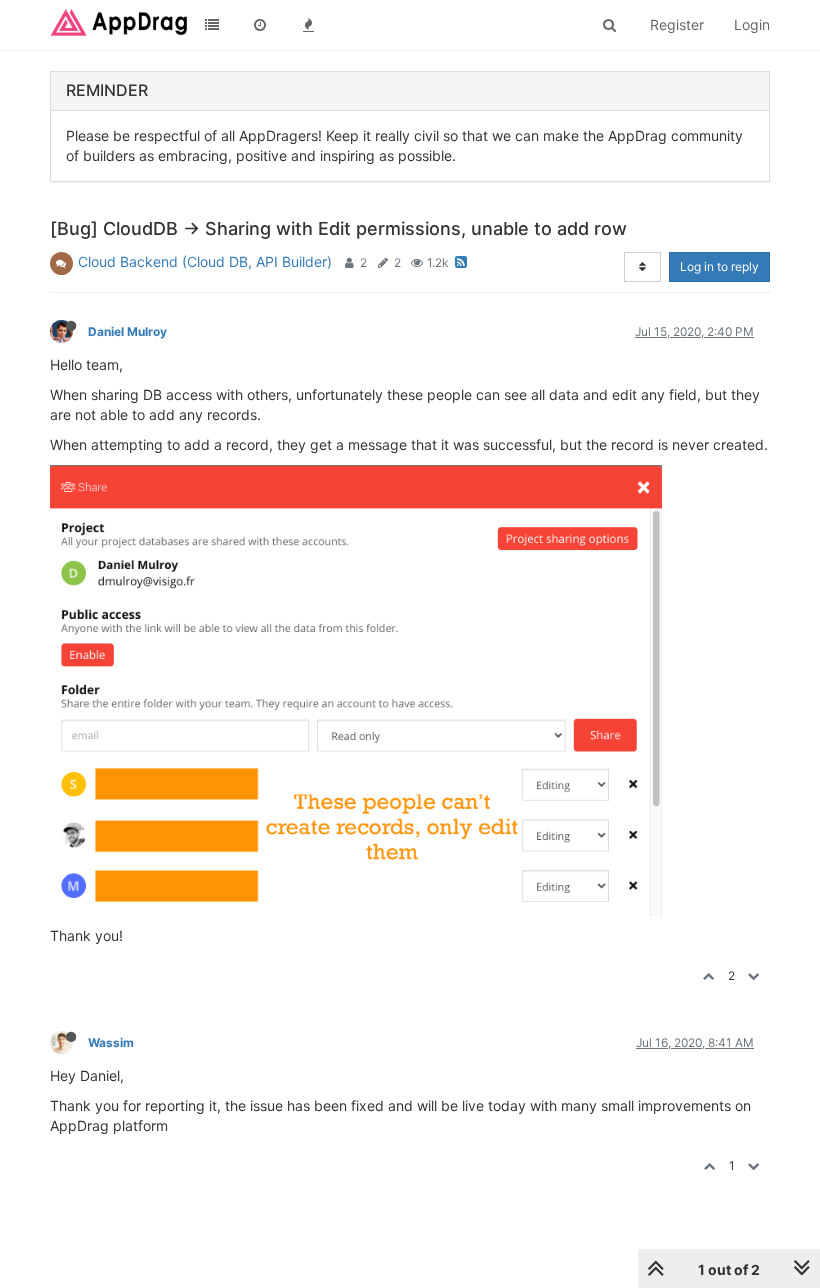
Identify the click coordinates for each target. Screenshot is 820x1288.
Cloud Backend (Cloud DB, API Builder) (205, 261)
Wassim (111, 1042)
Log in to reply (719, 266)
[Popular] (308, 25)
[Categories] (212, 25)
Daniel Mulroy (127, 331)
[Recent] (260, 25)
